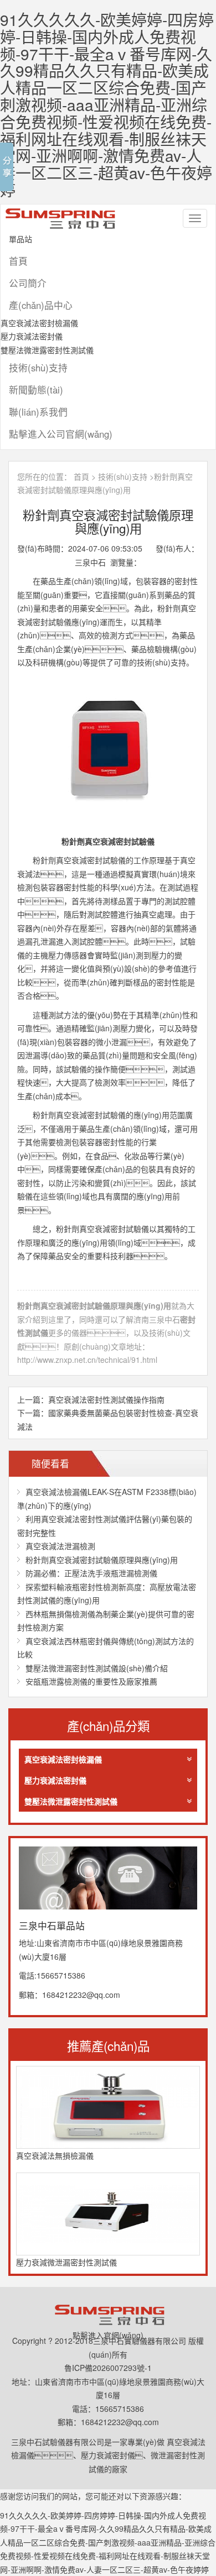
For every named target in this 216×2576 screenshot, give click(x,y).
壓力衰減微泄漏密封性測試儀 (66, 2262)
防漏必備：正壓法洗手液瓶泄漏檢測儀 (91, 1573)
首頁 (18, 261)
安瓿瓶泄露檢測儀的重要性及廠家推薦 (91, 1681)
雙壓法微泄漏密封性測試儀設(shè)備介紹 (97, 1668)
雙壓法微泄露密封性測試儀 (47, 350)
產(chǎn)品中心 (41, 305)
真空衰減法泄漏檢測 (60, 1546)
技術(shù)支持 (38, 368)
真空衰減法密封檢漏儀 (39, 323)
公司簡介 (28, 283)
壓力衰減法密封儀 (32, 336)
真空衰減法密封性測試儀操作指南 (106, 1399)
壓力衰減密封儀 (108, 2455)
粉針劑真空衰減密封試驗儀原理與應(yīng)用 (102, 1560)
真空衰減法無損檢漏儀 (55, 2155)
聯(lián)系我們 (38, 412)
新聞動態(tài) (36, 390)
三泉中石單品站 (64, 218)
